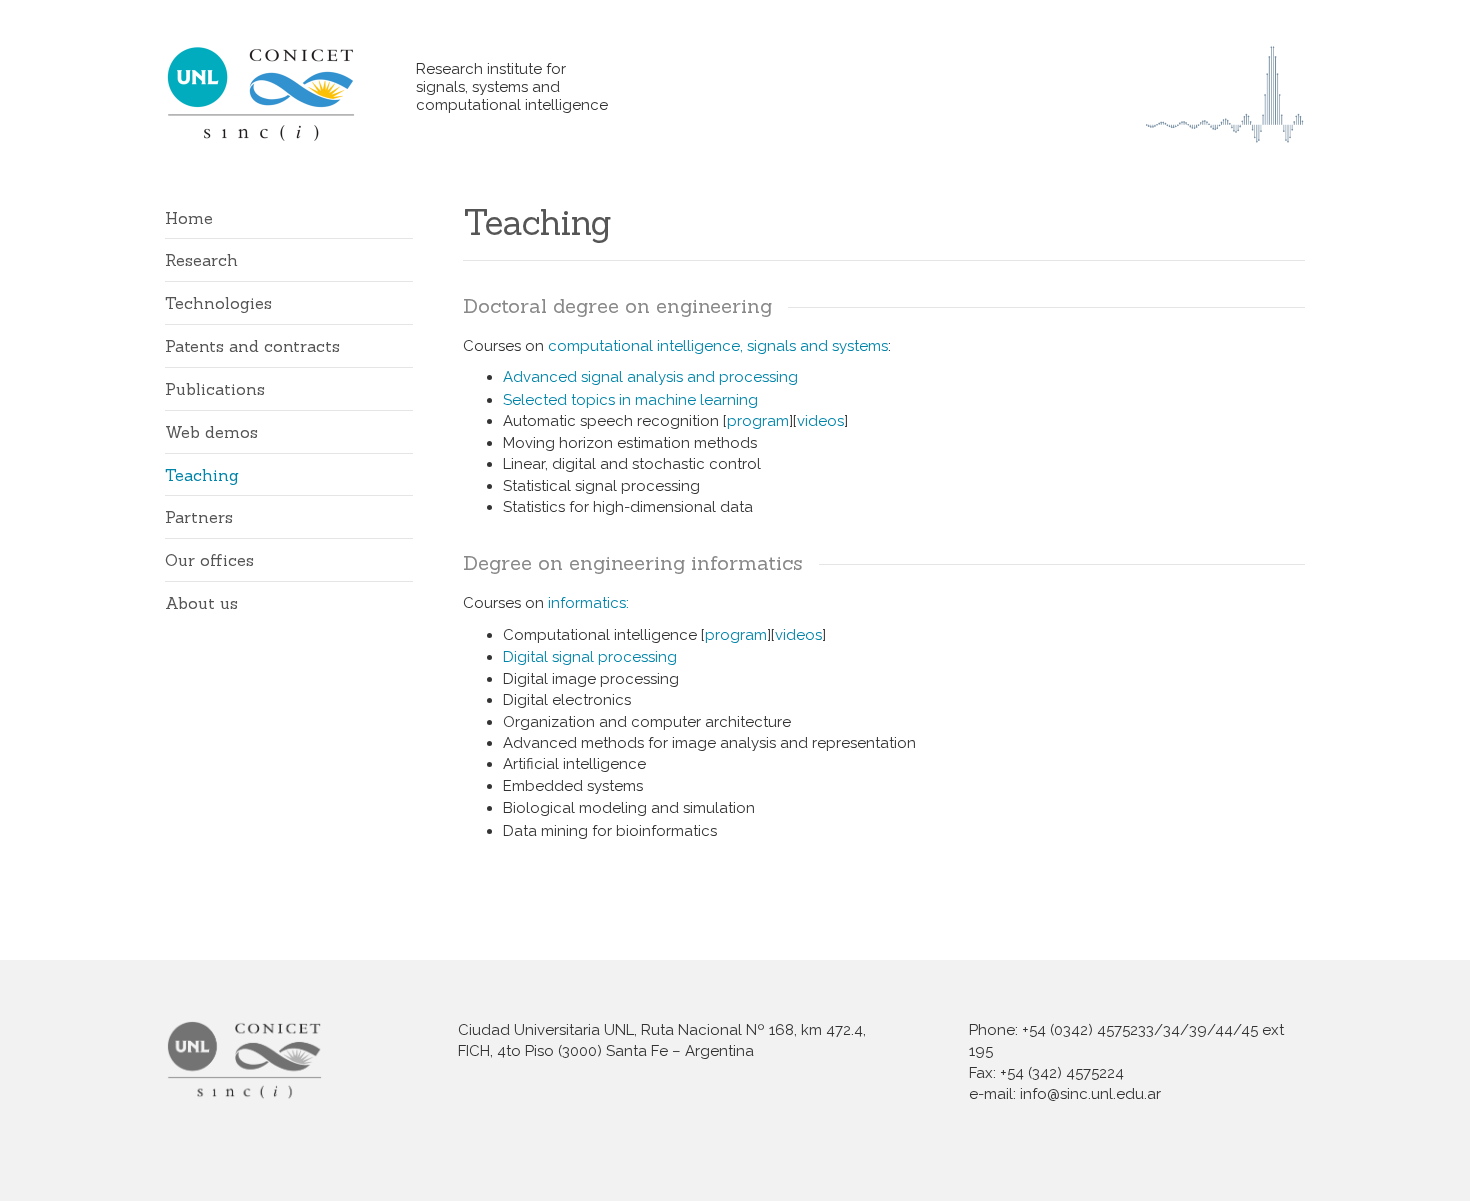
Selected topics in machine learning (630, 400)
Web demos (211, 432)
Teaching (202, 475)
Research (201, 260)
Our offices (209, 560)
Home (189, 218)
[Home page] (290, 93)
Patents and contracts (252, 346)
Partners (199, 517)
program (758, 421)
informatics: (588, 603)
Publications (215, 389)
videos (820, 421)
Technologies (218, 303)
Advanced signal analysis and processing (650, 377)
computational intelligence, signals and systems (718, 346)
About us (201, 603)
